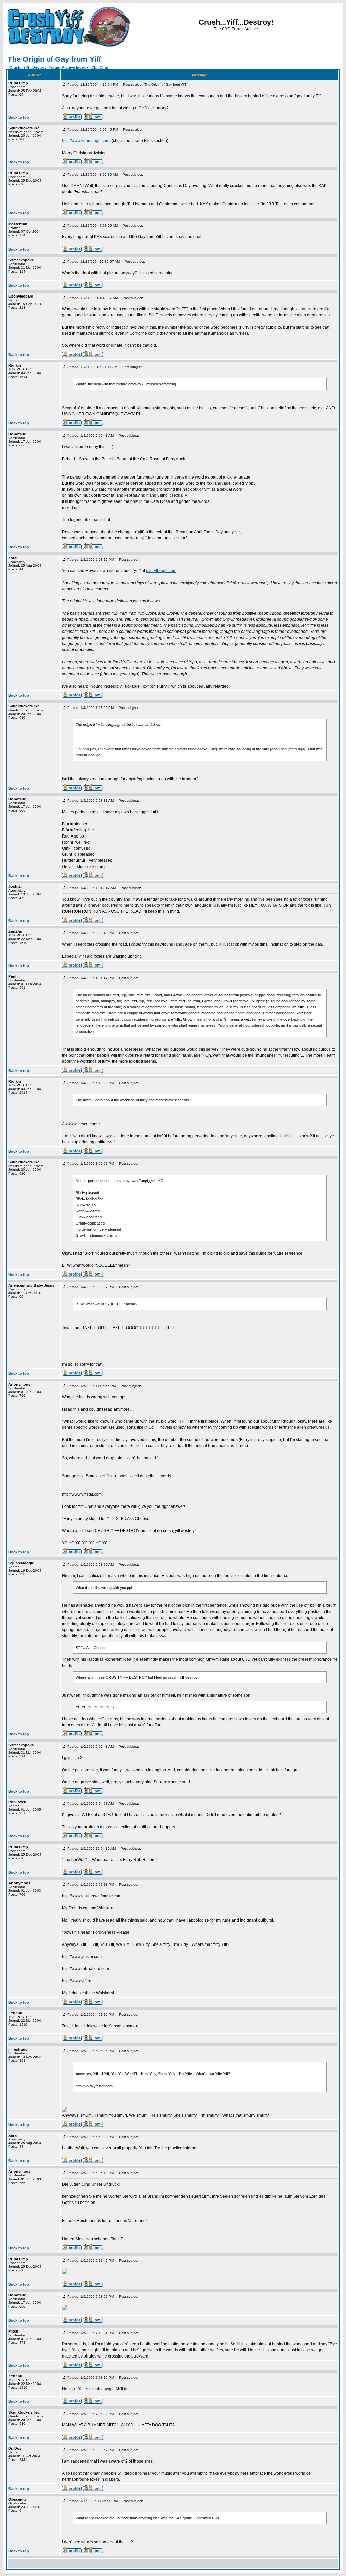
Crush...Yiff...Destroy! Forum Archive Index (48, 67)
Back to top (19, 117)
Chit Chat (100, 67)
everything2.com (161, 571)
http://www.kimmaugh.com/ (86, 141)
